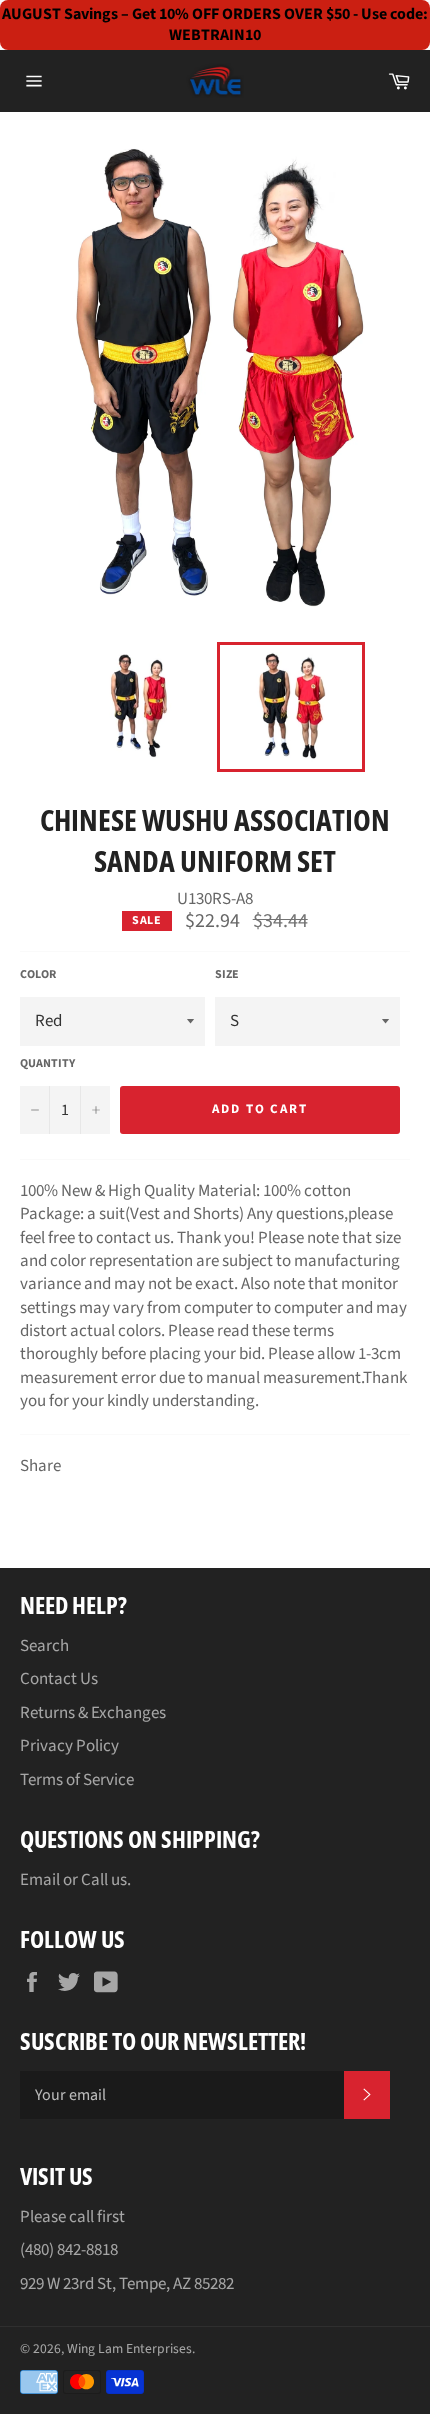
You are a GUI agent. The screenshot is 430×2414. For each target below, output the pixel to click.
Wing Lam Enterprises (129, 2348)
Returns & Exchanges (93, 1713)
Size (227, 975)
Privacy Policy (69, 1746)
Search (44, 1646)
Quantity (47, 1064)
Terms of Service (77, 1780)
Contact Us (59, 1679)
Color (38, 975)
